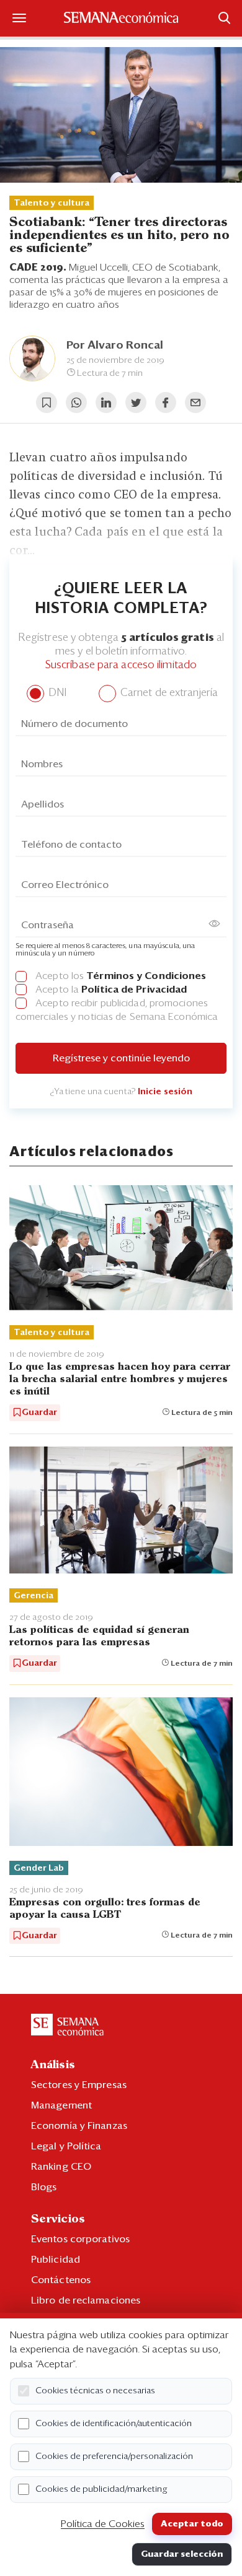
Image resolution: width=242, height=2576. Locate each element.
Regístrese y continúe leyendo (121, 1058)
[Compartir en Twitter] (136, 402)
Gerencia (34, 1596)
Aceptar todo (192, 2524)
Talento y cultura (52, 203)
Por (115, 346)
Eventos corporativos (80, 2239)
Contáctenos (61, 2280)
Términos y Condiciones (146, 976)
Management (61, 2105)
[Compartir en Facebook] (166, 402)
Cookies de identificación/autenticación (114, 2424)
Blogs (44, 2187)
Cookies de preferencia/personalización (114, 2456)
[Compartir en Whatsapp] (76, 402)
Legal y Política (66, 2146)
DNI (56, 693)
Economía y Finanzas (79, 2126)
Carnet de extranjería (168, 693)
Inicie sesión (165, 1092)
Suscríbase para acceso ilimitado (121, 665)
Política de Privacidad (134, 990)
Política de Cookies (103, 2524)
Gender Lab (39, 1868)
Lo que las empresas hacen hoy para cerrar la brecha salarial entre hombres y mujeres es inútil (120, 1379)
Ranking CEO (61, 2167)
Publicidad (56, 2260)
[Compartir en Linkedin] (106, 402)
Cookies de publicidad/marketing (101, 2489)
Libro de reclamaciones (86, 2300)
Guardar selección (182, 2554)
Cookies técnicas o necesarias (95, 2391)
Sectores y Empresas (79, 2085)
